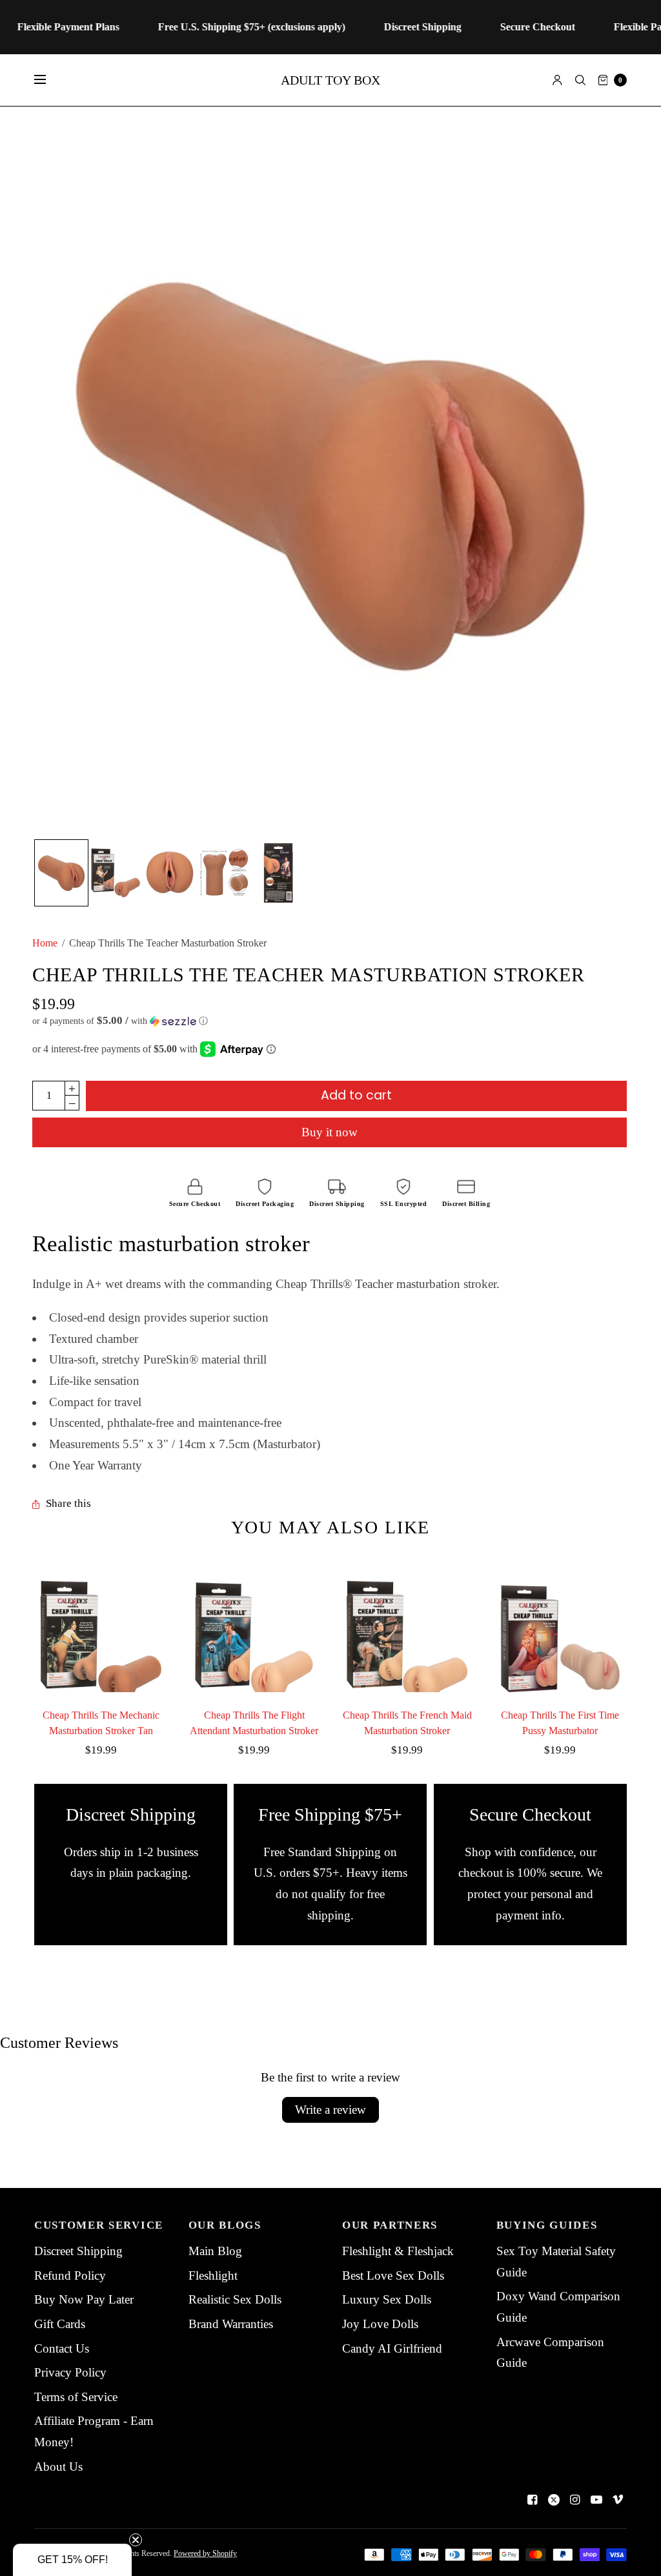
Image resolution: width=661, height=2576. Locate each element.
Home (45, 943)
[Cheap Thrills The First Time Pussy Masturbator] (560, 1625)
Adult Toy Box (330, 80)
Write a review (330, 2110)
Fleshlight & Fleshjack (398, 2251)
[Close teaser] (136, 2540)
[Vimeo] (618, 2500)
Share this (68, 1504)
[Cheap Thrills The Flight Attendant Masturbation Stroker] (254, 1625)
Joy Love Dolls (380, 2324)
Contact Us (62, 2348)
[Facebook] (533, 2500)
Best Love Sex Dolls (393, 2275)
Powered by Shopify (205, 2553)
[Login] (557, 80)
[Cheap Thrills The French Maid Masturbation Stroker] (407, 1625)
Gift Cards (60, 2324)
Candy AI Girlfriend (392, 2348)
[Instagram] (575, 2500)
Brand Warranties (231, 2324)
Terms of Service (76, 2397)
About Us (58, 2467)
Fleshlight (213, 2275)
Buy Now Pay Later (84, 2299)
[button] (330, 1021)
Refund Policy (70, 2275)
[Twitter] (554, 2500)
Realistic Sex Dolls (235, 2299)
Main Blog (215, 2251)
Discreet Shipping (78, 2251)
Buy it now (330, 1132)
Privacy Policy (70, 2372)
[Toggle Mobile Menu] (48, 80)
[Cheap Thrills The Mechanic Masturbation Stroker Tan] (101, 1625)
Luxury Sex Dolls (387, 2299)
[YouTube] (596, 2500)
